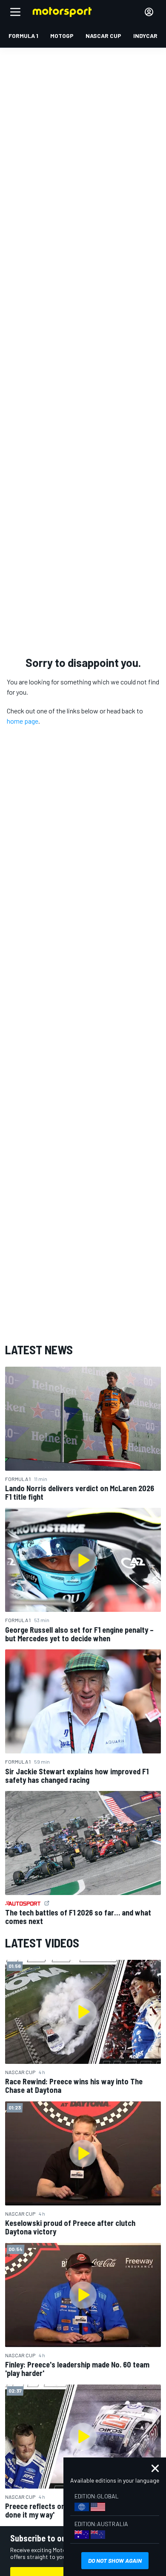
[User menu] (149, 12)
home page (23, 721)
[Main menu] (15, 12)
